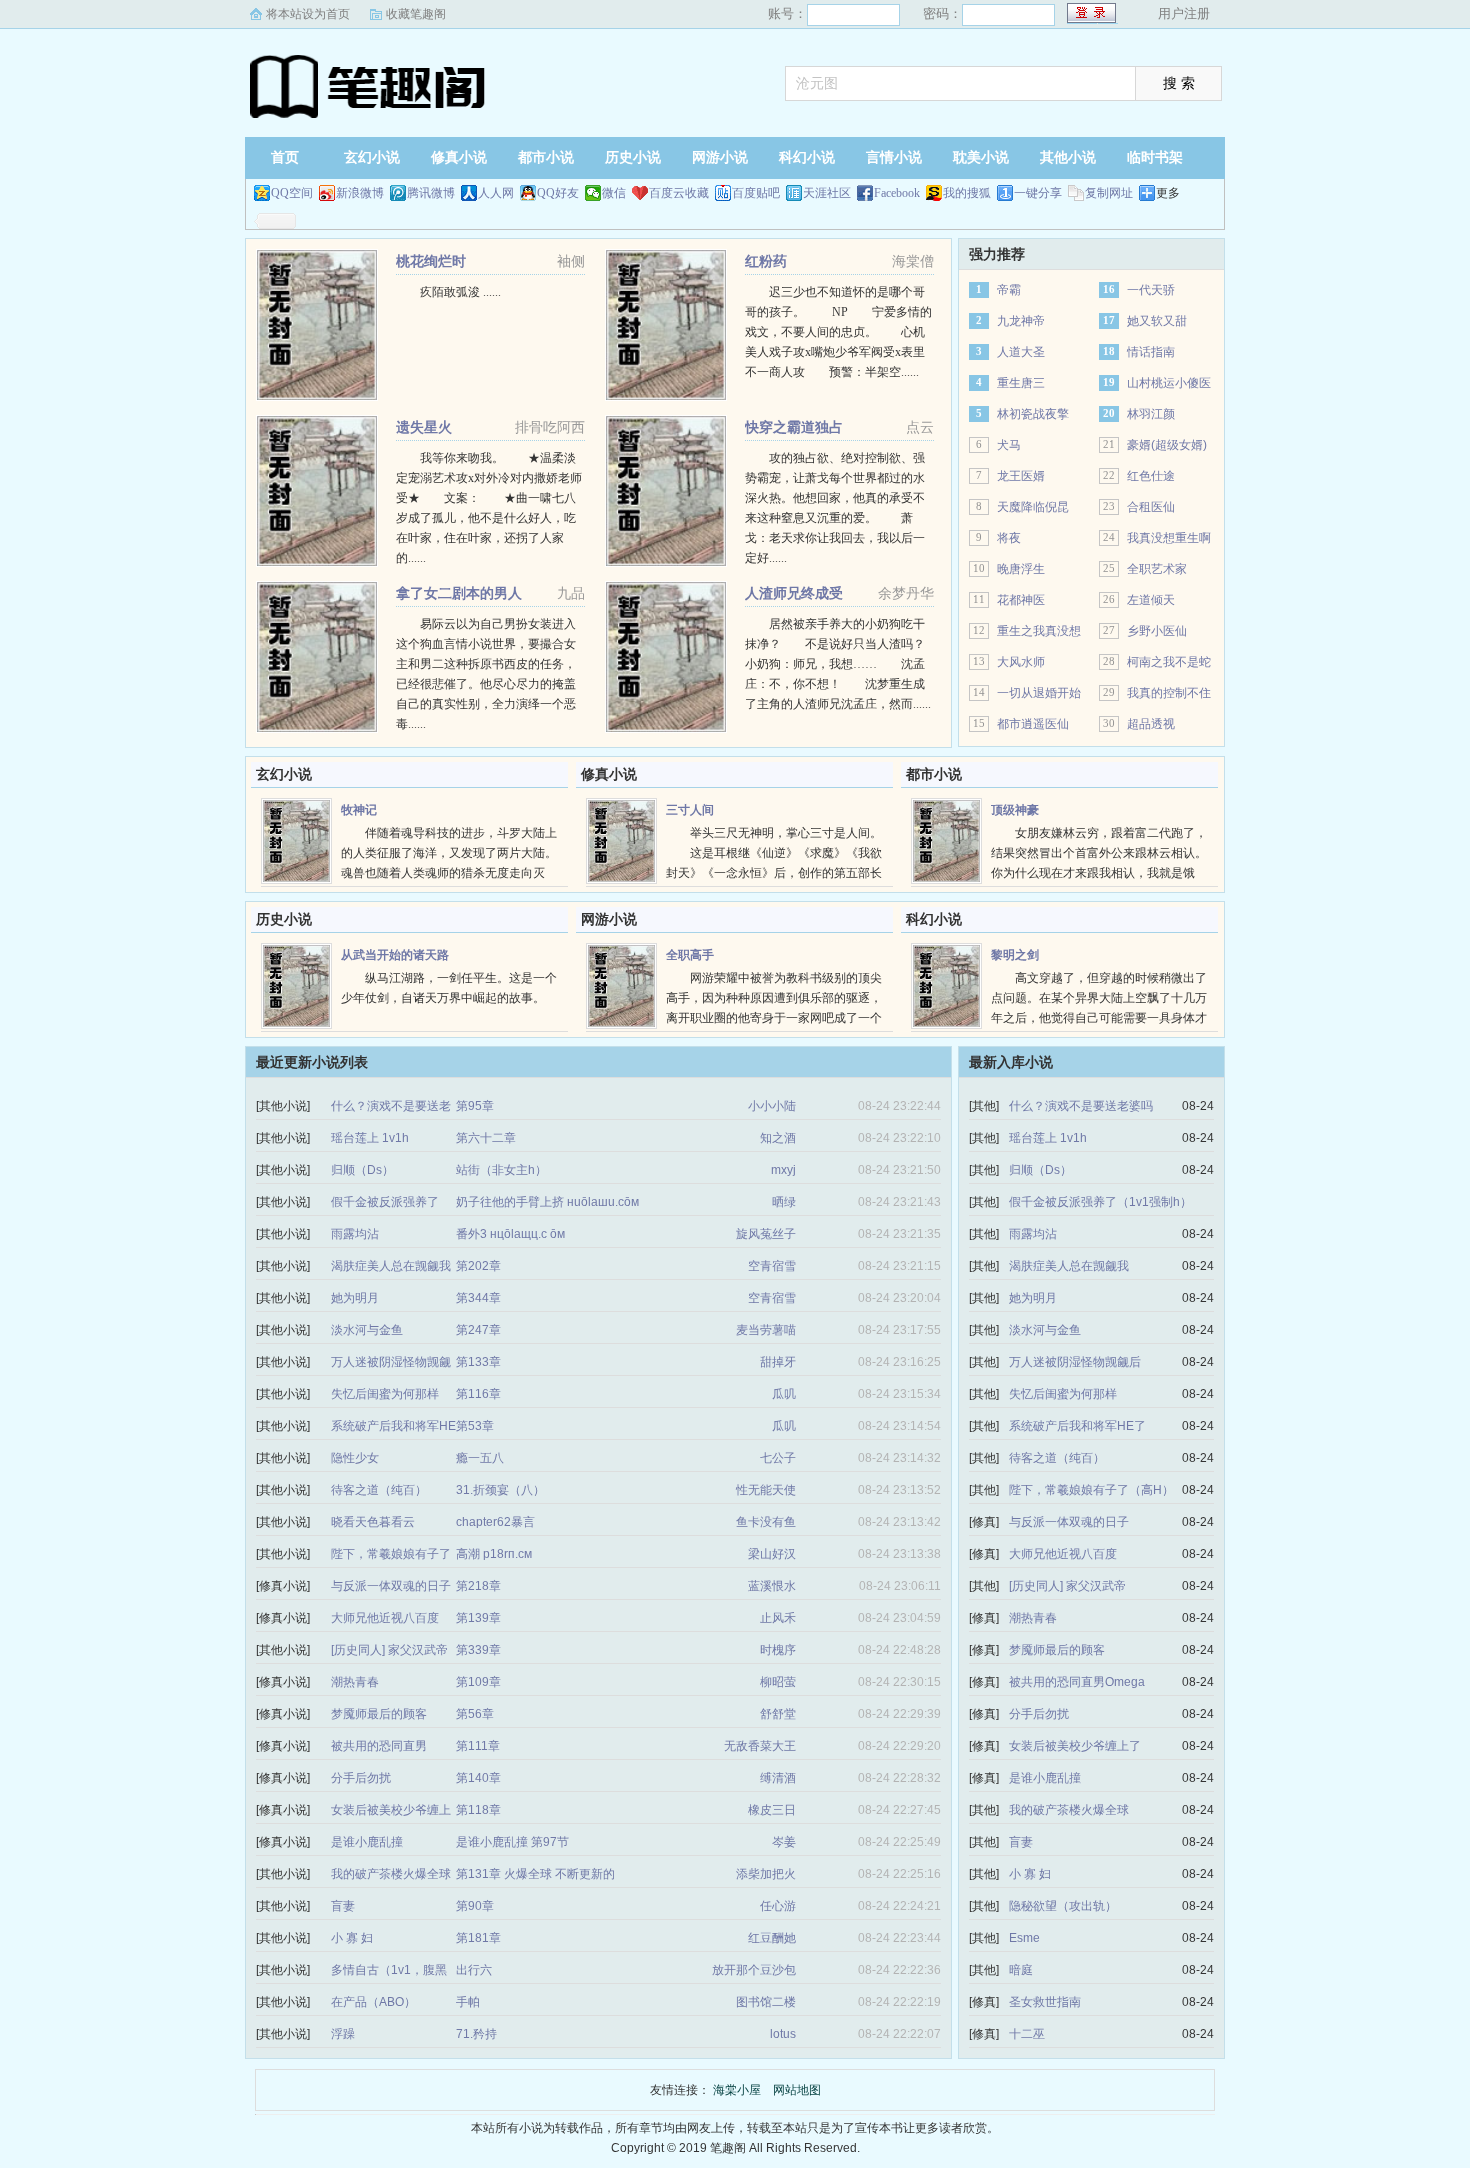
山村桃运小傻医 (1169, 383)
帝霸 (1009, 290)
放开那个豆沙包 (754, 1970)
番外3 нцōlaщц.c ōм (510, 1234)
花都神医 (1021, 600)
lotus (783, 2034)
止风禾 (778, 1618)
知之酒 (778, 1138)
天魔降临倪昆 (1033, 507)
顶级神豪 (1015, 810)
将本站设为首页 (308, 14)
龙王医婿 (1021, 476)
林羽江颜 (1151, 414)
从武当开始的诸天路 (395, 955)
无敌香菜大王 (760, 1746)
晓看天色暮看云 (373, 1522)
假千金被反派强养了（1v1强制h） (1100, 1202)
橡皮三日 (772, 1810)
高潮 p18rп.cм (494, 1554)
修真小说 (459, 157)
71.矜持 (476, 2034)
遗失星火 (424, 427)
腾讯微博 (431, 193)
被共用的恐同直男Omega (1077, 1682)
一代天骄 (1151, 290)
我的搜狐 (967, 193)
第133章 (478, 1362)
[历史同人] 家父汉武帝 (389, 1650)
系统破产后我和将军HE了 (1077, 1426)
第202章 (478, 1266)
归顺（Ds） (362, 1170)
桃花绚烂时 (431, 261)
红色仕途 (1151, 476)
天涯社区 (827, 193)
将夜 (1009, 538)
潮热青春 (355, 1682)
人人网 (496, 193)
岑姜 (784, 1842)
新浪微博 (360, 193)
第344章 (478, 1298)
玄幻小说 (372, 157)
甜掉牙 (778, 1362)
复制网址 (1109, 193)
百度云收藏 (679, 193)
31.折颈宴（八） (500, 1490)
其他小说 (1068, 157)
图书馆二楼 (766, 2002)
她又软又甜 (1157, 321)
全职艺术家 (1157, 569)
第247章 (478, 1330)
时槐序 (778, 1650)
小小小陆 (772, 1106)
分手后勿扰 (361, 1778)
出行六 (474, 1970)
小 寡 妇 (352, 1938)
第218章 (478, 1586)
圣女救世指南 (1045, 2002)
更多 (1168, 193)
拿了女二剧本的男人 (459, 593)
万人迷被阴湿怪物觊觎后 (1075, 1362)
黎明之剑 (1015, 955)
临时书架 (1155, 157)
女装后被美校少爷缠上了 (1075, 1746)
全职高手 (690, 955)
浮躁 (343, 2034)
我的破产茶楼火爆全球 (391, 1874)
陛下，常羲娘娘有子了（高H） (1091, 1490)
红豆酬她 (772, 1938)
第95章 (475, 1106)
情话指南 (1151, 352)
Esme (1024, 1938)
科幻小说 (807, 157)
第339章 (478, 1650)
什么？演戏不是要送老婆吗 (1081, 1106)
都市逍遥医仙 (1033, 724)
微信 (614, 193)
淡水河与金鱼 (367, 1330)
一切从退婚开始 (1039, 693)
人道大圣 (1021, 352)
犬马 (1009, 445)
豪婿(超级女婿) (1167, 445)
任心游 (778, 1906)
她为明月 (355, 1298)
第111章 (478, 1746)
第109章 (478, 1682)
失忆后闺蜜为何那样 (385, 1394)
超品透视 (1151, 724)
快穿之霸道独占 (794, 427)
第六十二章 (486, 1138)
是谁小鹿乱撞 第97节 (512, 1842)
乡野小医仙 (1157, 631)
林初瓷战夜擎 (1033, 414)
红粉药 (766, 261)
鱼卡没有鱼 (766, 1522)
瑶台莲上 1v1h (370, 1138)
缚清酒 (778, 1778)
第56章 (475, 1714)
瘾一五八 (480, 1458)
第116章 (478, 1394)
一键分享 (1038, 193)
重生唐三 (1021, 383)
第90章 (475, 1906)
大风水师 (1021, 662)
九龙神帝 (1021, 321)
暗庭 (1021, 1970)
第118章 (478, 1810)
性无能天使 (766, 1490)
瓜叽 (784, 1394)
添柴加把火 (766, 1874)
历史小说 (633, 157)
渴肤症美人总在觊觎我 (391, 1266)
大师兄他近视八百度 (385, 1618)
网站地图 (797, 2090)
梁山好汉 (772, 1554)
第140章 (478, 1778)
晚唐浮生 (1021, 569)
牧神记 (359, 810)
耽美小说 (981, 157)
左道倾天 (1151, 600)
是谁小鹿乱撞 (367, 1842)
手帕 (468, 2002)
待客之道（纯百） (379, 1490)
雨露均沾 (355, 1234)
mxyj (783, 1170)
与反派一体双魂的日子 (391, 1586)
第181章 (478, 1938)
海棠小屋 (370, 85)
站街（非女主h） (501, 1170)
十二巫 (1027, 2034)
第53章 (475, 1426)
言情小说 (894, 157)
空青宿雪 (772, 1266)
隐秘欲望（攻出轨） (1063, 1906)
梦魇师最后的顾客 (379, 1714)
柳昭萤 (778, 1682)
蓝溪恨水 (772, 1586)
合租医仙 (1151, 507)
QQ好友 (558, 193)
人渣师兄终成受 (794, 593)
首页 (285, 157)
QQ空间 (292, 193)
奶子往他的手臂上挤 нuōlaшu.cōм (547, 1202)
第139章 (478, 1618)
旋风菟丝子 (766, 1234)
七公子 (778, 1458)
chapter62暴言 (495, 1522)
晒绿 (784, 1202)
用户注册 (1184, 13)
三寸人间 (690, 810)
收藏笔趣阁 (416, 14)
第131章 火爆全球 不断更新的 (535, 1874)
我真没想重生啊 (1169, 538)
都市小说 (546, 157)
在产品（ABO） (373, 2002)
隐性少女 (355, 1458)
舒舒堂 (778, 1714)
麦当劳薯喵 (766, 1330)
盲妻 (343, 1906)
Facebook (897, 193)
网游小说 (720, 157)
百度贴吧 (756, 193)
